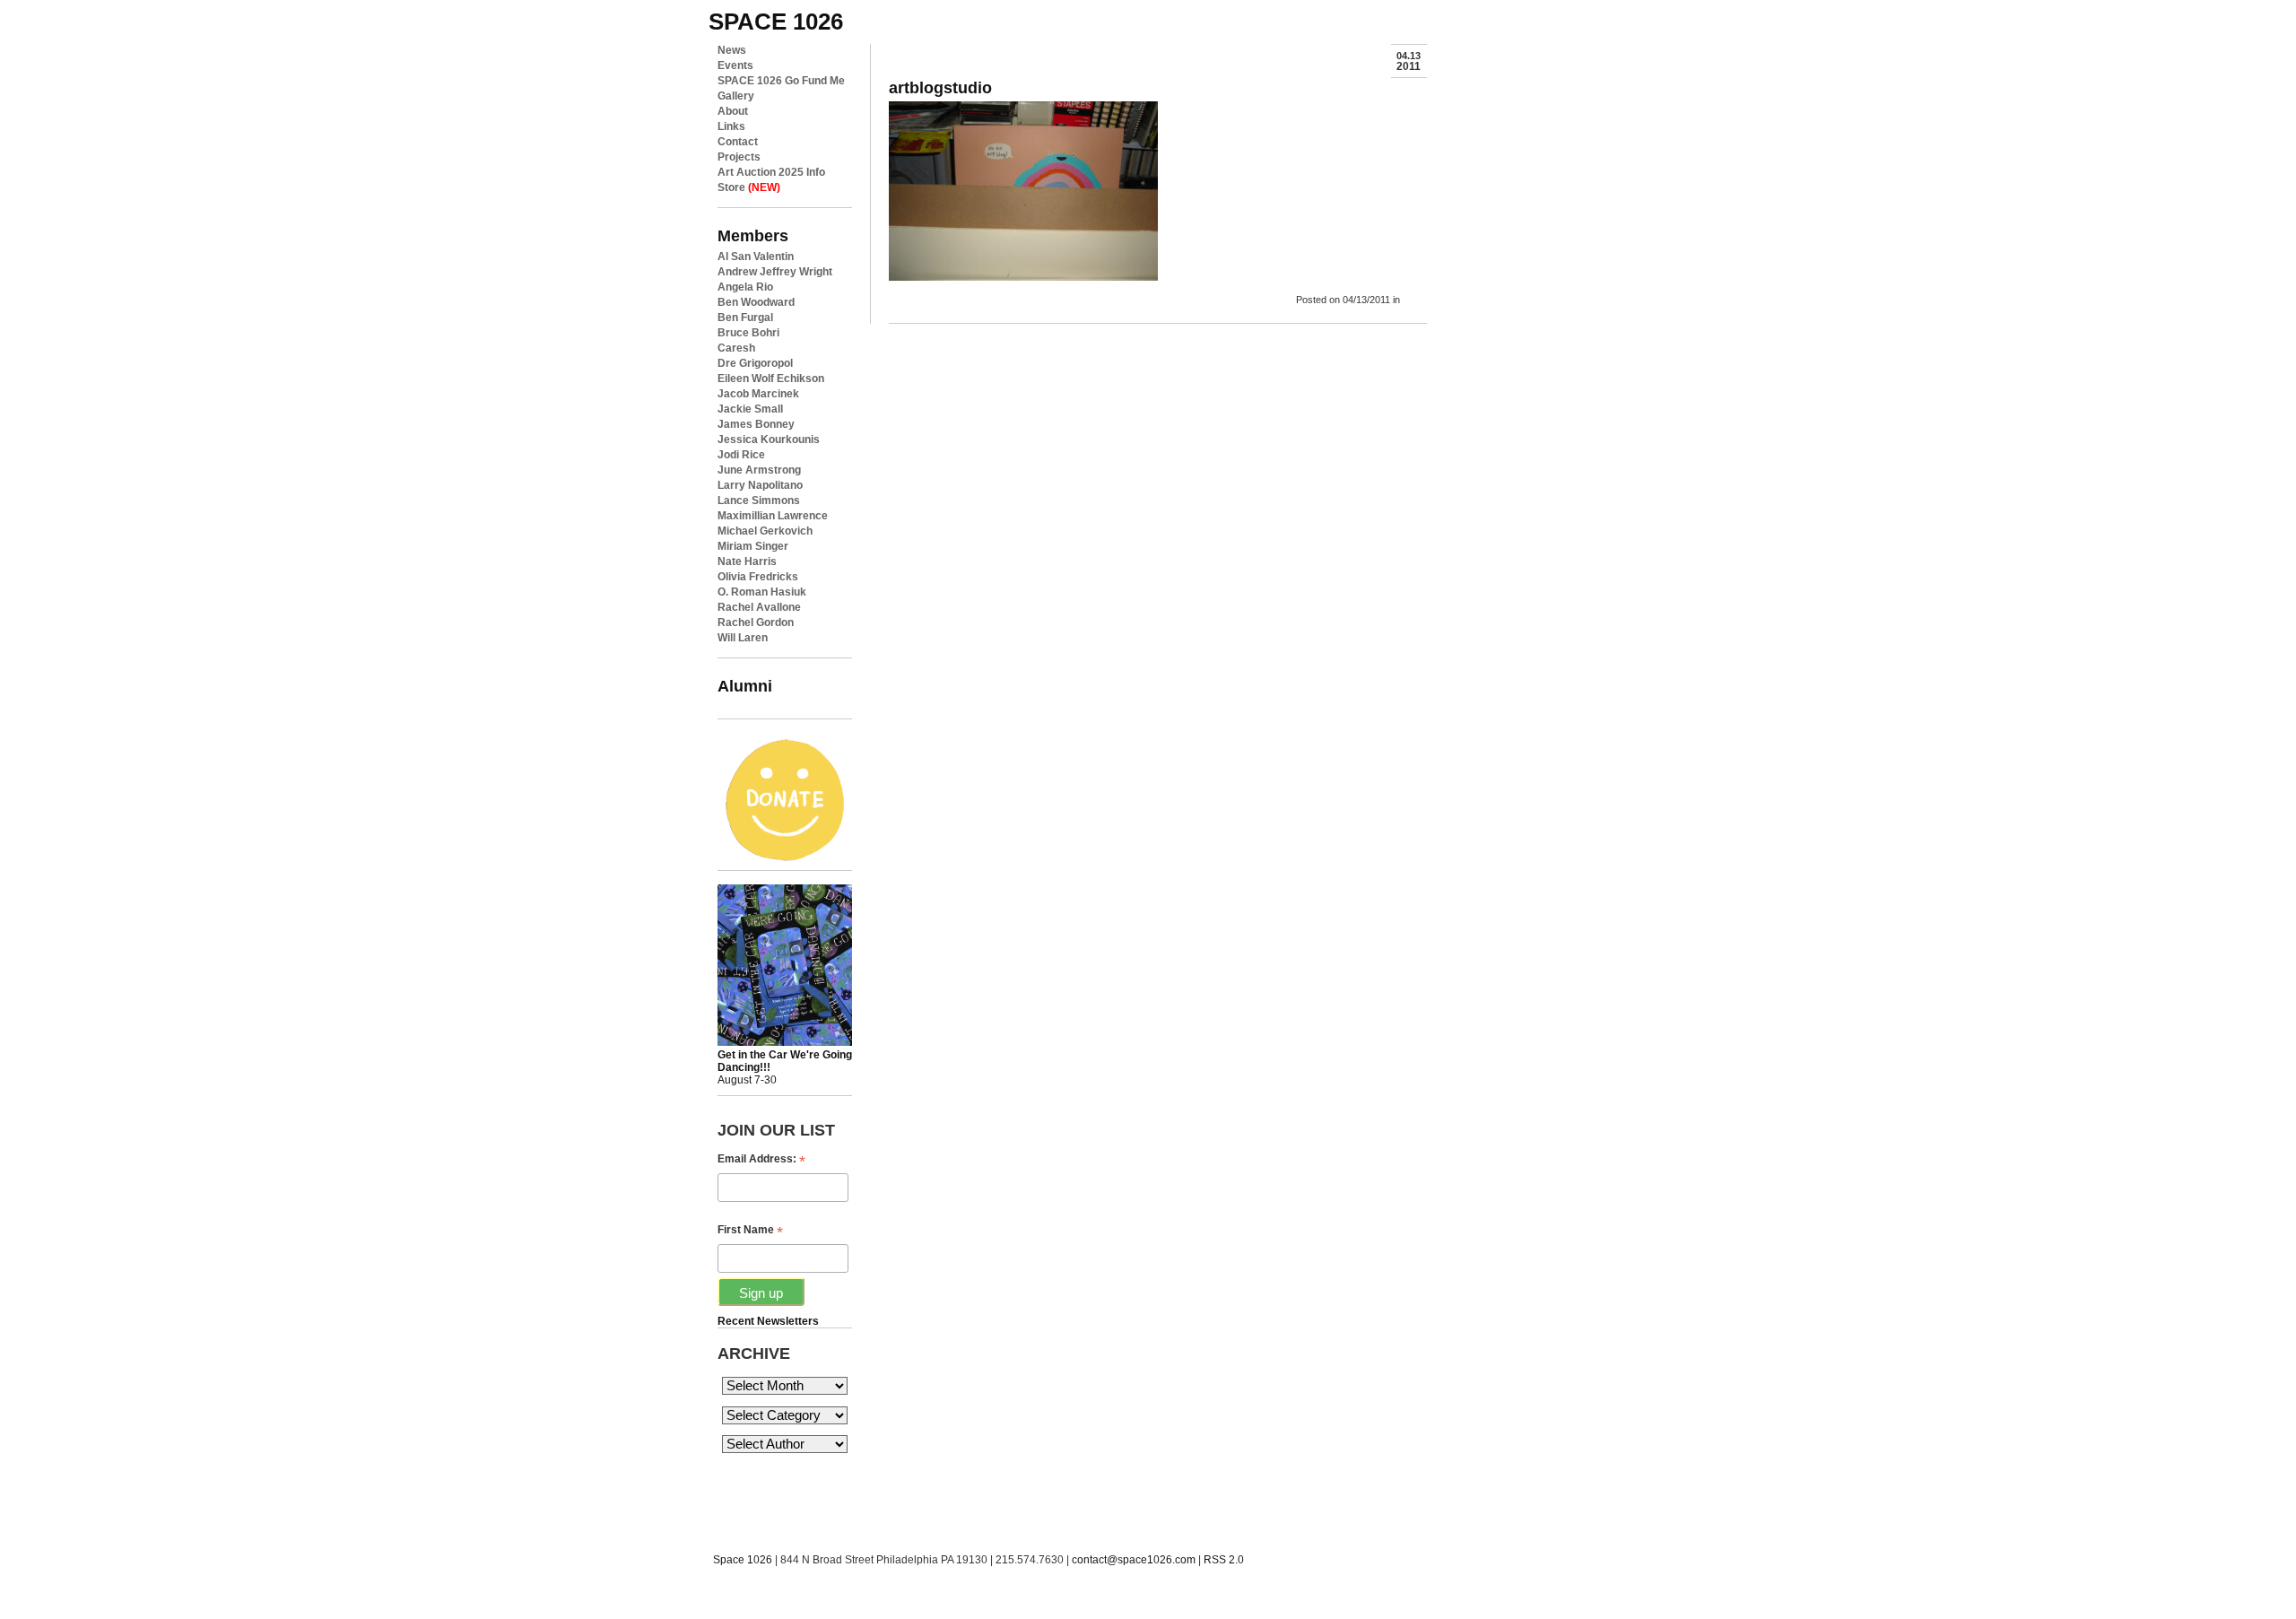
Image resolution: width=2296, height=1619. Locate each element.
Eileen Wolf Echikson (771, 379)
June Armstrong (759, 470)
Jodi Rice (741, 455)
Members (753, 235)
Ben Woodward (756, 302)
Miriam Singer (753, 546)
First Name (750, 1230)
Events (735, 65)
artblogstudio (940, 87)
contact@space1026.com (1134, 1560)
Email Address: (761, 1159)
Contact (738, 142)
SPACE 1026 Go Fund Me (781, 81)
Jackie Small (750, 409)
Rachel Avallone (759, 607)
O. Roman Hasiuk (762, 592)
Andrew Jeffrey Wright (775, 272)
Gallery (736, 96)
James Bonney (756, 424)
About (733, 111)
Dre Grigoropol (755, 363)
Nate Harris (747, 561)
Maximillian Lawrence (773, 516)
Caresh (736, 348)
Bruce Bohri (748, 333)
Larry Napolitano (760, 485)
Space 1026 (743, 1560)
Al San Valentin (756, 257)
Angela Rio (745, 287)
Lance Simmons (759, 500)
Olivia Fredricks (758, 577)
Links (731, 126)
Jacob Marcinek (758, 394)
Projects (739, 157)
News (732, 50)
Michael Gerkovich (765, 531)
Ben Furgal (745, 318)
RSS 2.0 (1224, 1560)
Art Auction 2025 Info (771, 172)
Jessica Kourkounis (769, 440)
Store (749, 187)
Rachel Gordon (756, 622)
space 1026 (776, 22)
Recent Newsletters (768, 1321)
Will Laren (743, 638)
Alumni (745, 686)
